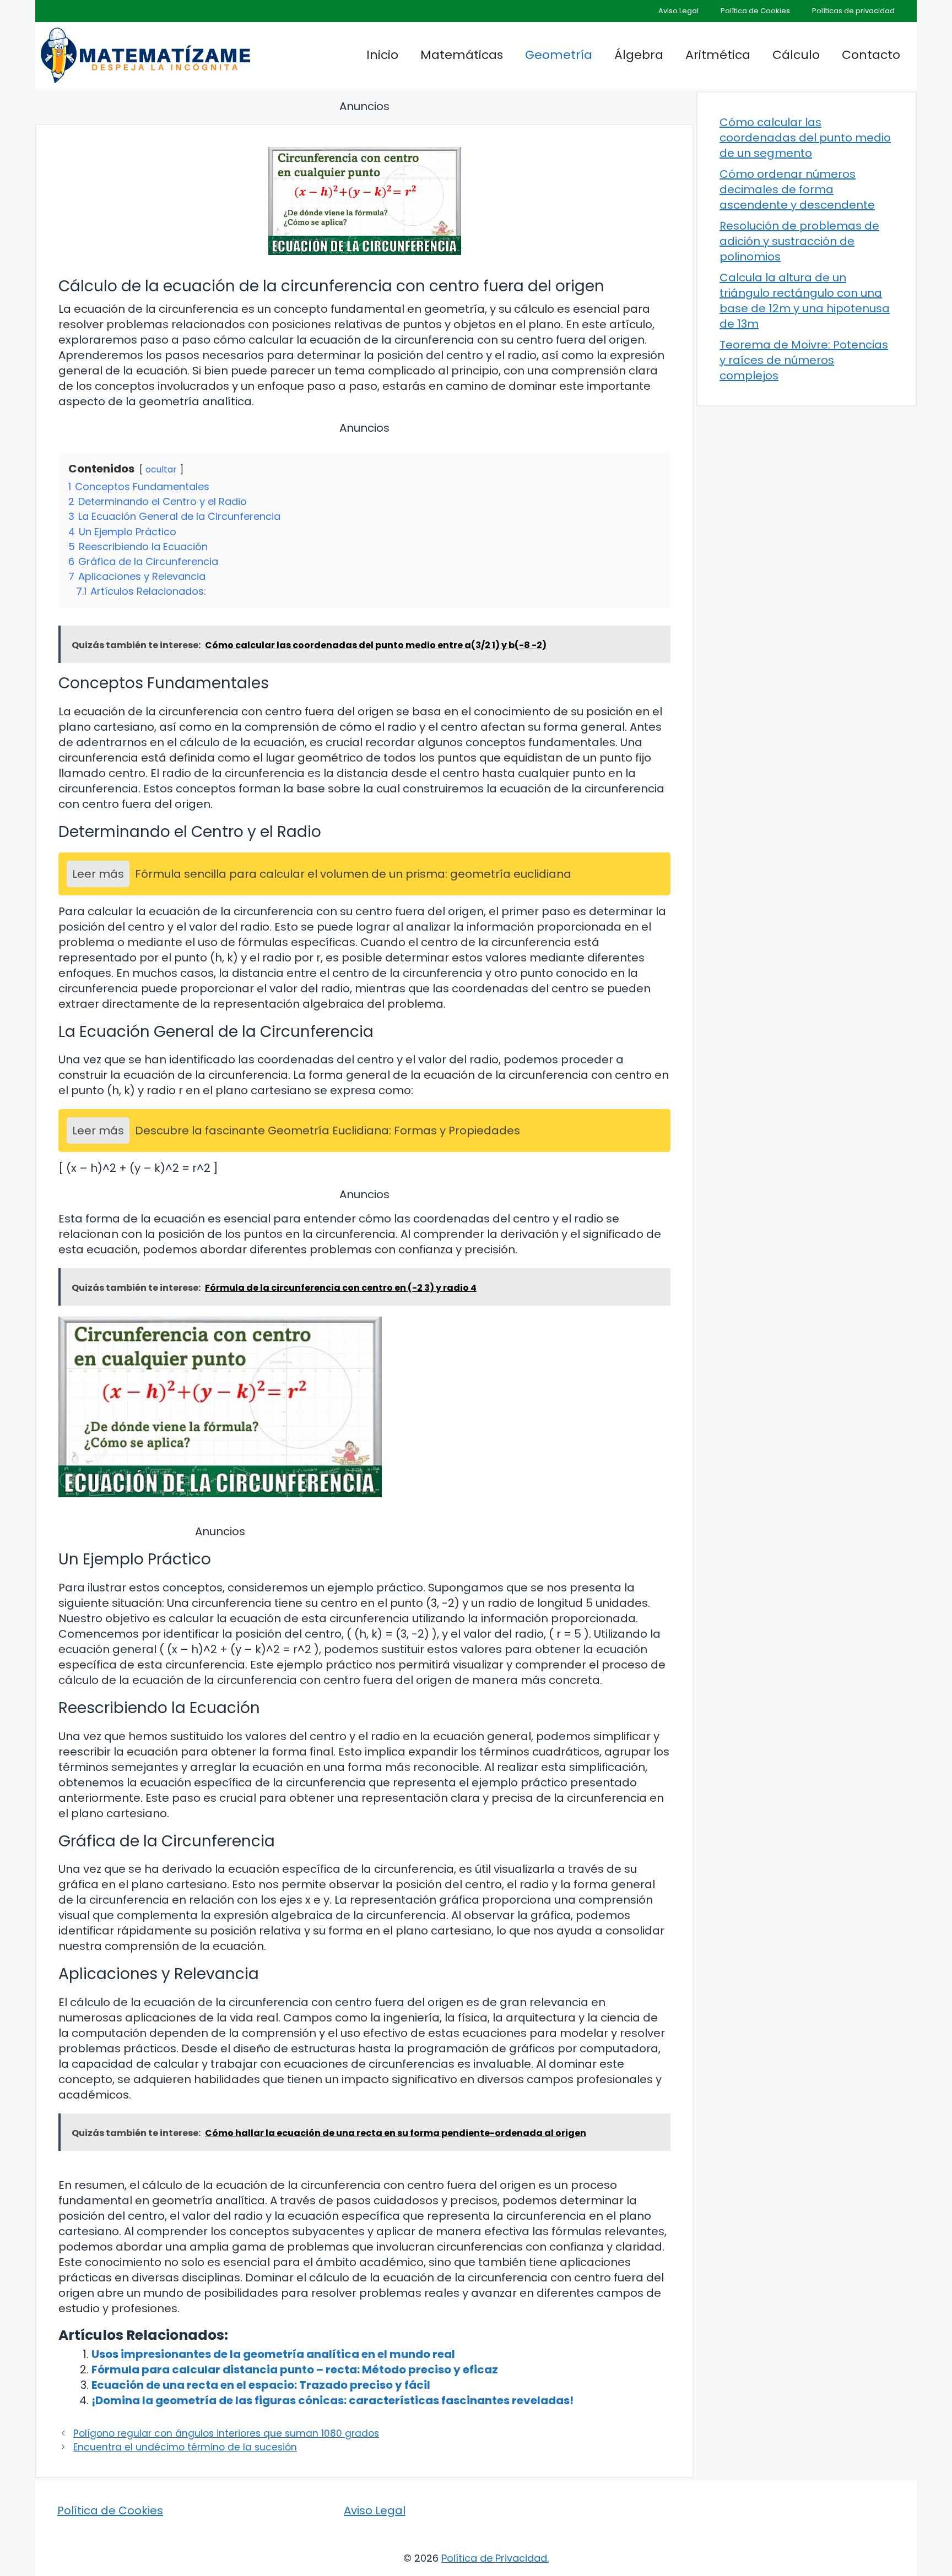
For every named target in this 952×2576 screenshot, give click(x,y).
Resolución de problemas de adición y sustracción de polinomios (799, 241)
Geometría (559, 55)
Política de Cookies (755, 11)
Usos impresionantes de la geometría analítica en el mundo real (273, 2354)
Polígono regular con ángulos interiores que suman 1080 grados (226, 2433)
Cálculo (796, 55)
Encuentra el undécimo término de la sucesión (185, 2447)
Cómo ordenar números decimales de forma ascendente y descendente (797, 189)
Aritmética (718, 55)
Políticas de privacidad (853, 11)
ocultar (161, 469)
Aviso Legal (678, 11)
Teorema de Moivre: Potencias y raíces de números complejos (804, 360)
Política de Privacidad (494, 2558)
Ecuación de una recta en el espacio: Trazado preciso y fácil (261, 2385)
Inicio (382, 55)
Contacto (871, 55)
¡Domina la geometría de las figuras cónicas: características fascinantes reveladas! (332, 2400)
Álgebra (639, 55)
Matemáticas (462, 55)
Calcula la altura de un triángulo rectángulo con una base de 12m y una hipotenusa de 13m (805, 301)
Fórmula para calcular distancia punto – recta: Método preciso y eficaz (295, 2370)
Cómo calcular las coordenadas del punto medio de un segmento (805, 138)
